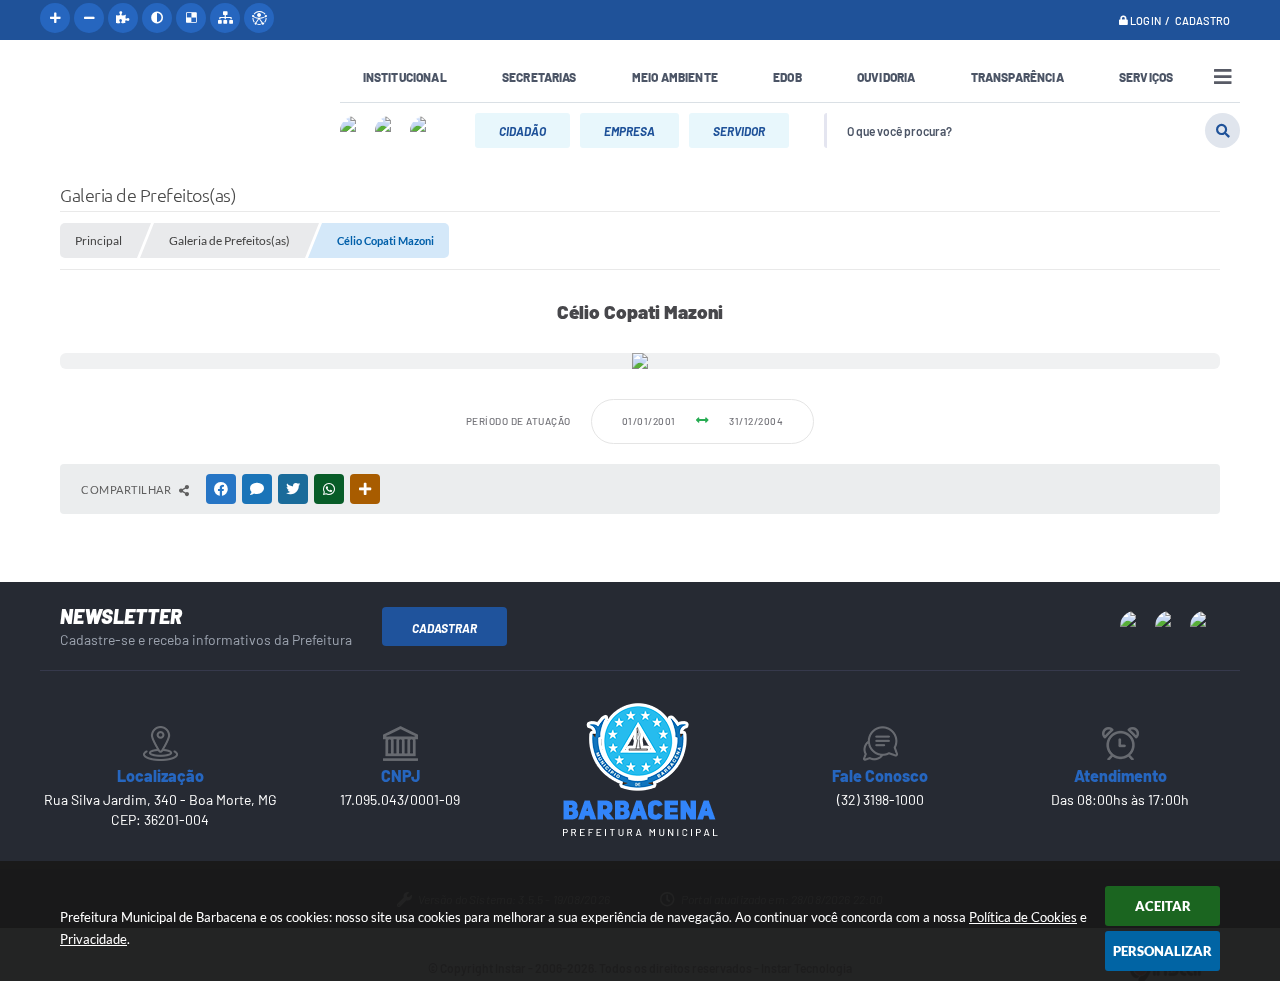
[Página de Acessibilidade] (259, 18)
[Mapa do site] (225, 18)
